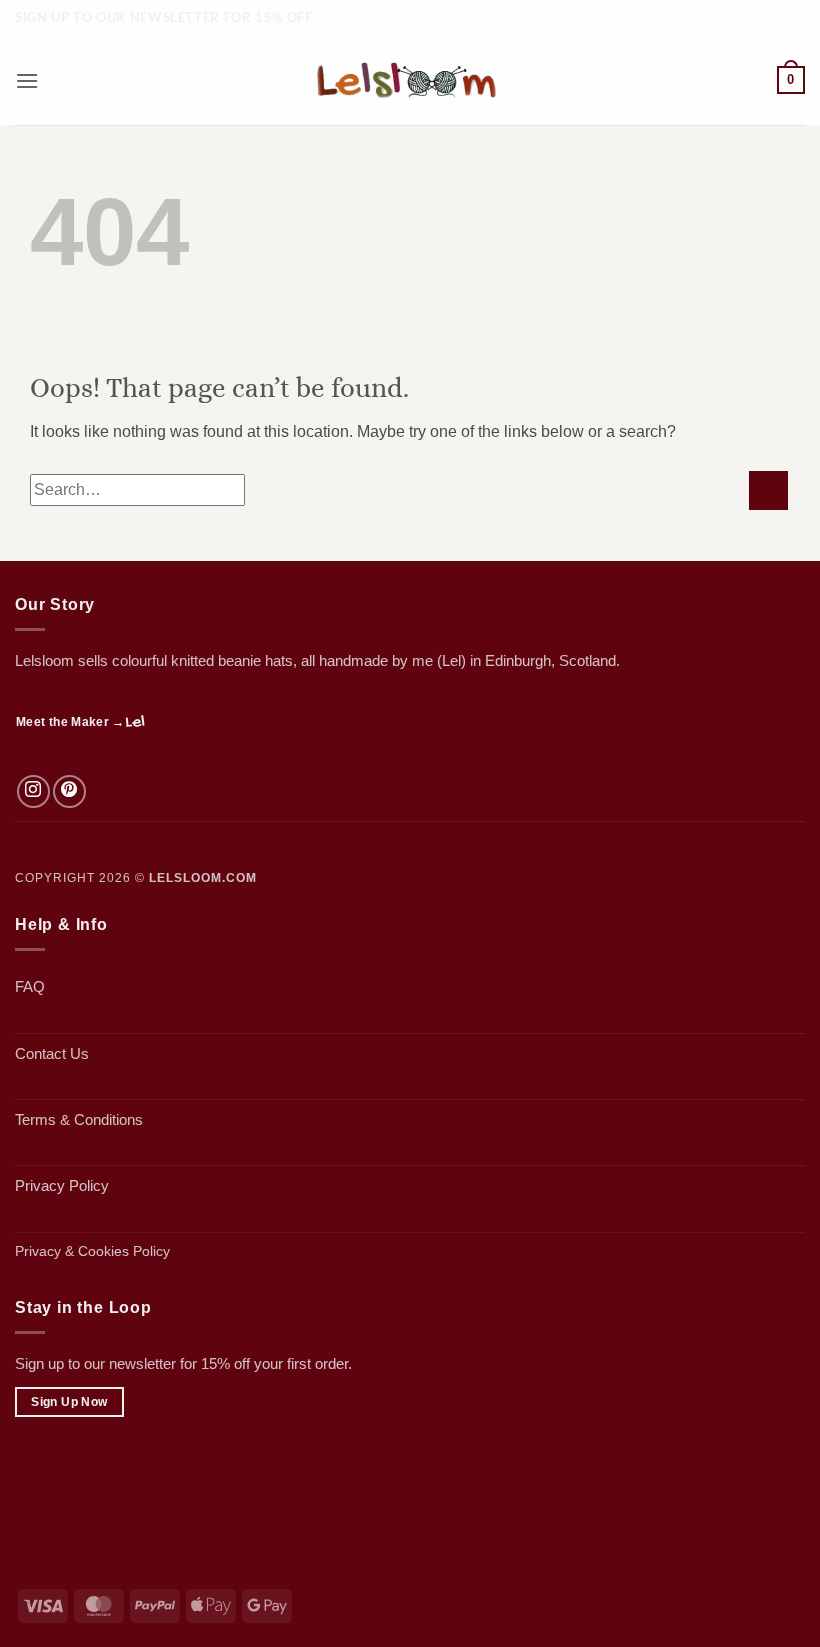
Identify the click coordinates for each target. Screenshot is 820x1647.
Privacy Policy (62, 1185)
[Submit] (768, 490)
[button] (27, 80)
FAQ (30, 986)
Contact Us (52, 1053)
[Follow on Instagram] (33, 791)
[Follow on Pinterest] (69, 791)
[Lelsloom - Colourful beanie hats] (410, 80)
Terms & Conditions (79, 1119)
